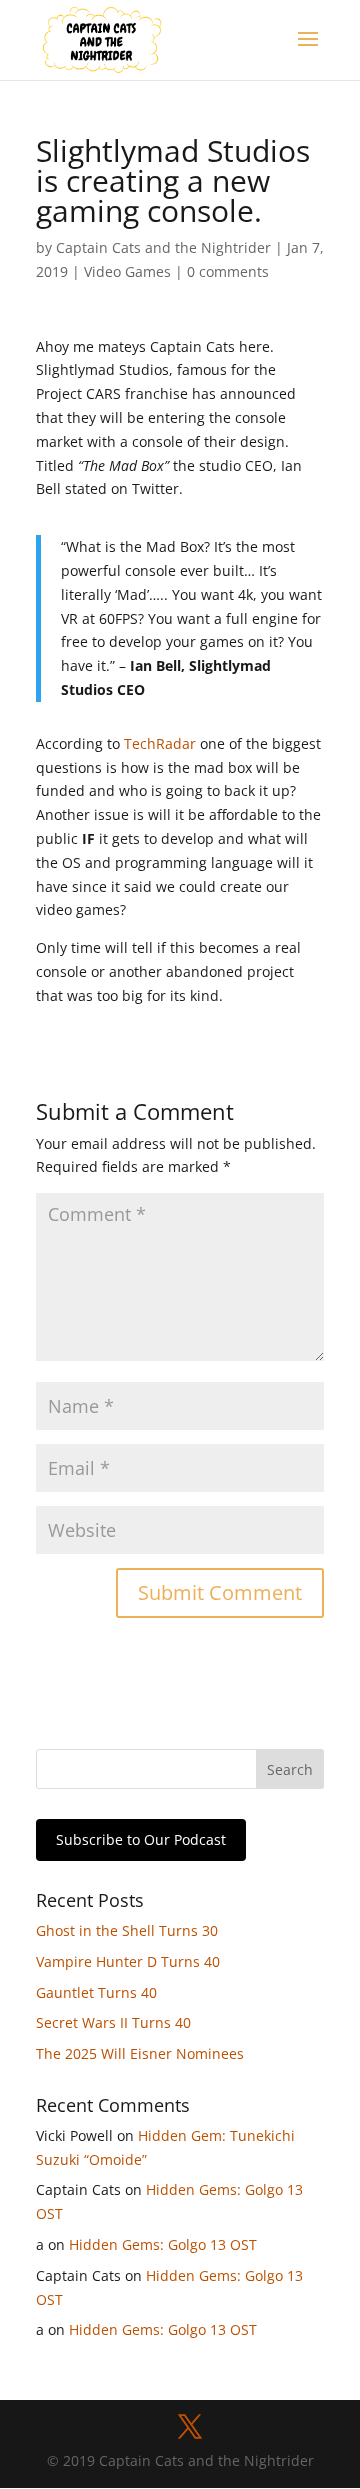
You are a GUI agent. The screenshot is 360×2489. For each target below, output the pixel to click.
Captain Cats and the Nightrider (163, 247)
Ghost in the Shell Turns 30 (127, 1930)
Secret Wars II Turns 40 (113, 2022)
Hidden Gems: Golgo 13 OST (163, 2244)
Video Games (127, 271)
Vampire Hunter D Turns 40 (128, 1961)
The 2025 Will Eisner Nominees (140, 2053)
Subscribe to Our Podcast (141, 1839)
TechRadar (160, 743)
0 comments (228, 271)
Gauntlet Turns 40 (96, 1992)
